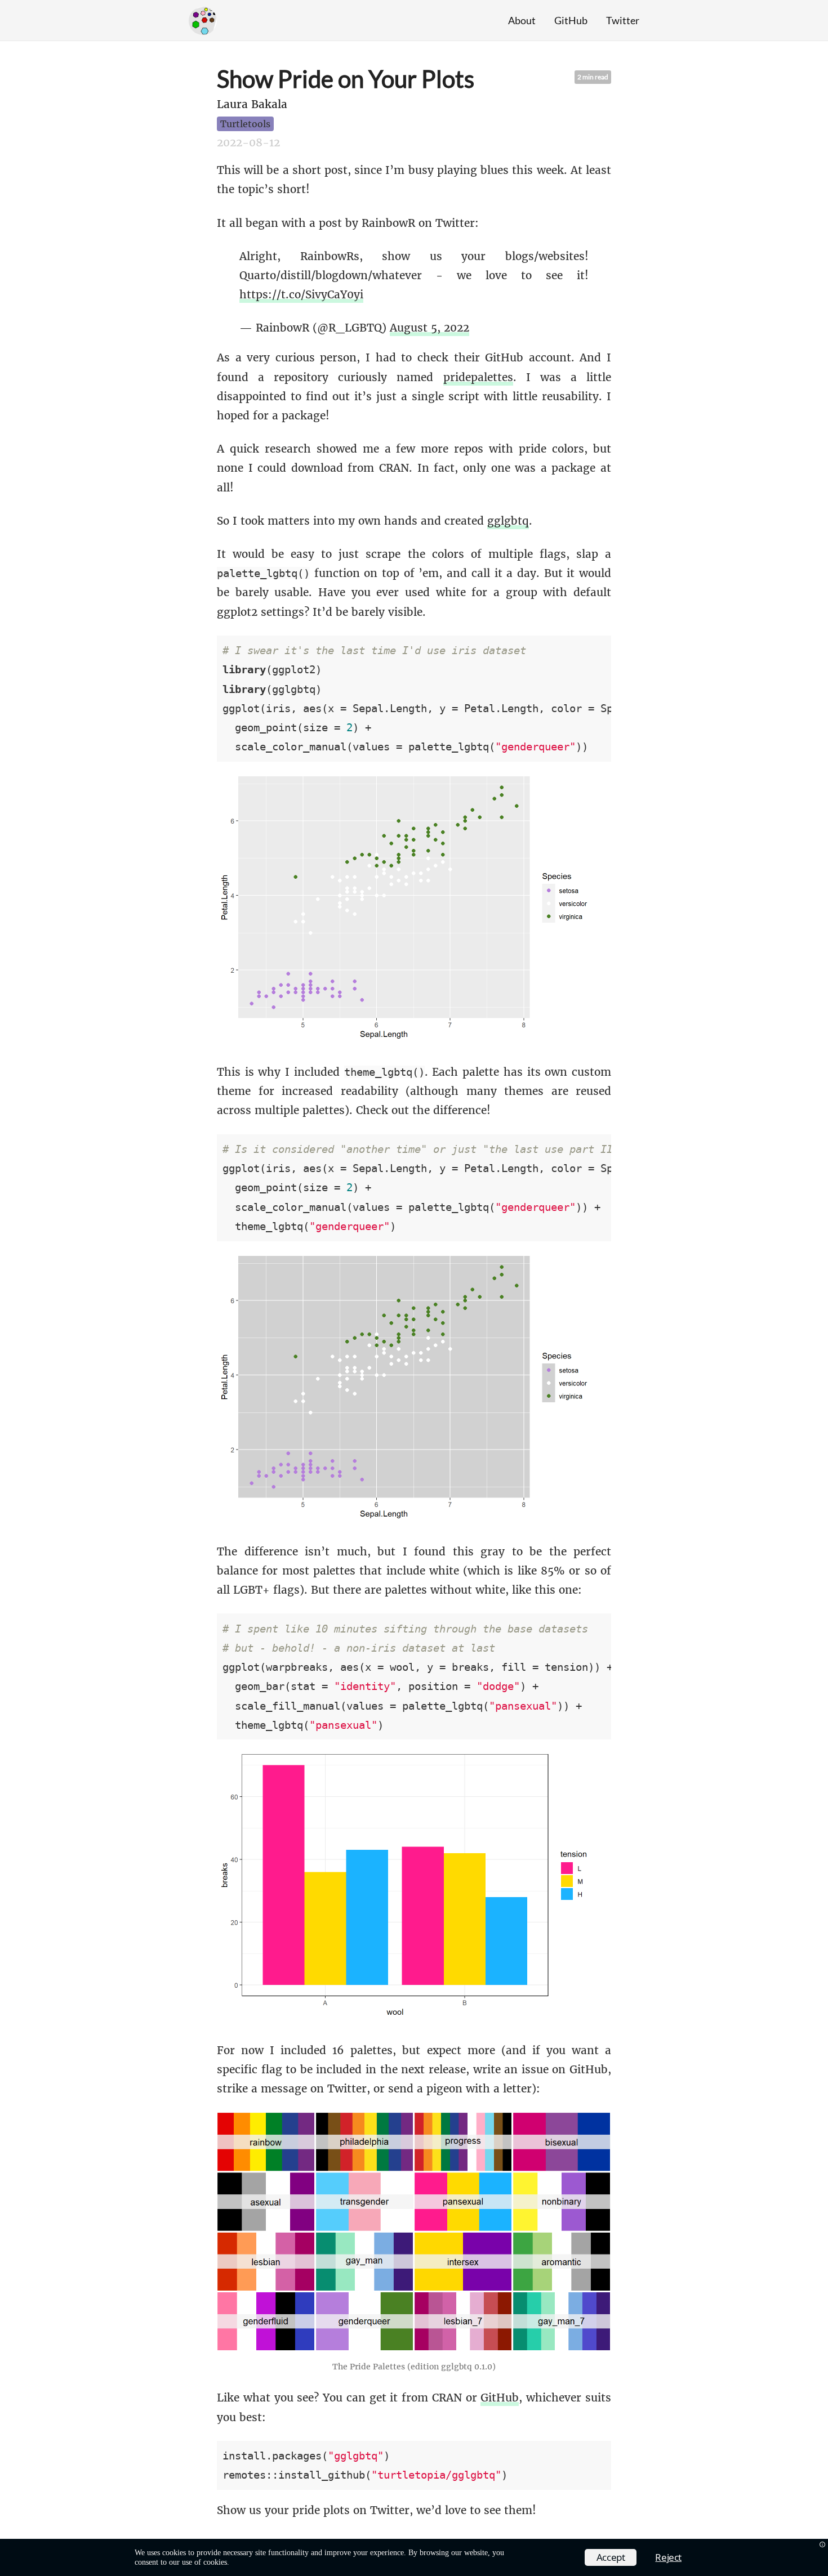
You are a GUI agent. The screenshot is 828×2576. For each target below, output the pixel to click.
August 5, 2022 (429, 328)
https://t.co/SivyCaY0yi (301, 294)
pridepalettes (478, 377)
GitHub (571, 20)
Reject (668, 2557)
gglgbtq (508, 521)
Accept (611, 2557)
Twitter (623, 20)
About (522, 20)
